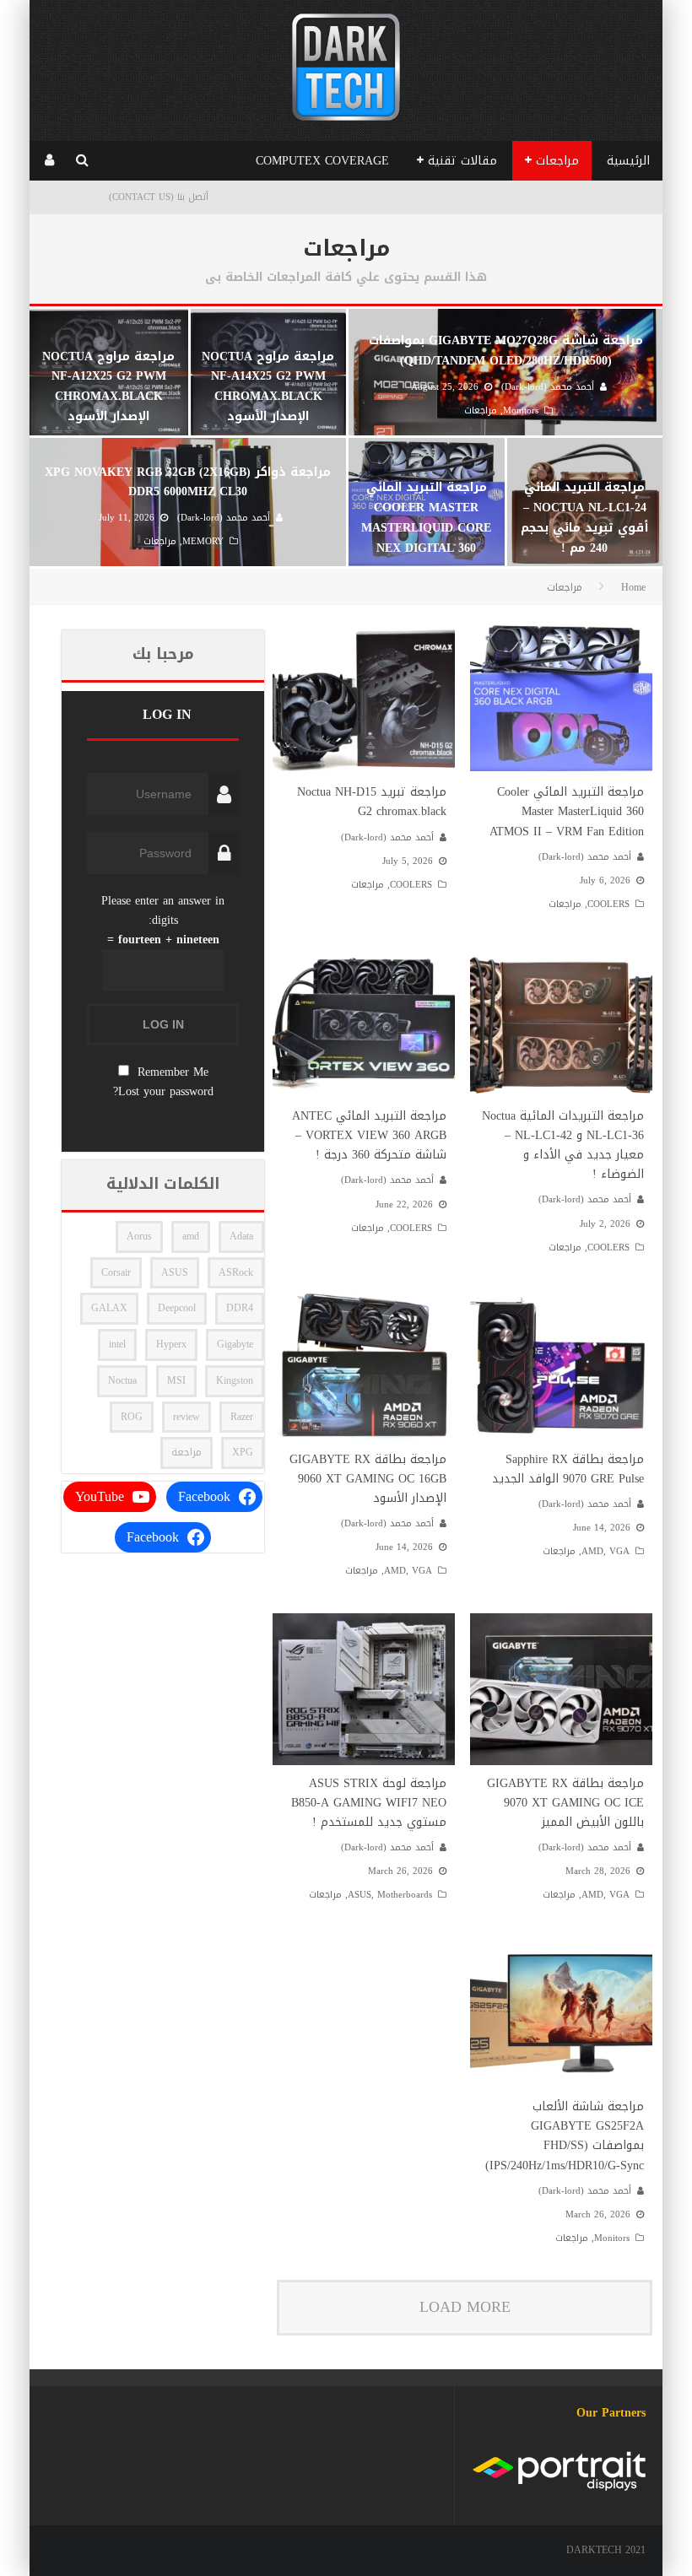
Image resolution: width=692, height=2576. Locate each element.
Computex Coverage (322, 161)
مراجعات (557, 161)
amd (191, 1236)
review (187, 1417)
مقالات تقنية (462, 161)
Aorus (139, 1236)
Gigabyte (235, 1344)
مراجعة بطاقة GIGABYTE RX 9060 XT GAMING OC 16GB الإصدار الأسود (368, 1479)
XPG (243, 1452)
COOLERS (608, 904)
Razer (242, 1417)
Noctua (122, 1380)
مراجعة (187, 1452)
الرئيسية (628, 161)
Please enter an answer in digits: (163, 910)
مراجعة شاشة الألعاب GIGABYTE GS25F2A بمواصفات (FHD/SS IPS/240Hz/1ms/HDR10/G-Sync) (565, 2136)
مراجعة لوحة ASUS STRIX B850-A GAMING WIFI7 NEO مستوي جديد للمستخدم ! (369, 1803)
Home (633, 587)
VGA (619, 1551)
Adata (241, 1236)
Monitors (612, 2238)
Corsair (116, 1272)
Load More (465, 2307)
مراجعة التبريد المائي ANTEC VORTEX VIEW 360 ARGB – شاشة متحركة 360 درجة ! (369, 1135)
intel (117, 1344)
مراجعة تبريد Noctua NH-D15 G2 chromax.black (372, 802)
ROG (132, 1417)
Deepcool (177, 1308)
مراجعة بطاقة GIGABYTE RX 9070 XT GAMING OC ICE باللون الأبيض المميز (565, 1803)
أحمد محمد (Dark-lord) (585, 857)
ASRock (236, 1272)
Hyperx (171, 1344)
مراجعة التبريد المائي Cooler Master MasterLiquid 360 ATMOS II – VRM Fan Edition (567, 811)
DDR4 (240, 1308)
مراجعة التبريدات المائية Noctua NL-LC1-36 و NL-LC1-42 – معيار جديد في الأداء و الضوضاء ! (563, 1145)
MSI (176, 1380)
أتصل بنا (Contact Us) (159, 197)
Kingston (235, 1380)
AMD (592, 1551)
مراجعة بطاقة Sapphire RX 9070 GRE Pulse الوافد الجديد (568, 1469)
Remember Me (173, 1072)
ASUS (360, 1895)
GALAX (109, 1308)
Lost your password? (163, 1091)
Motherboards (405, 1895)
